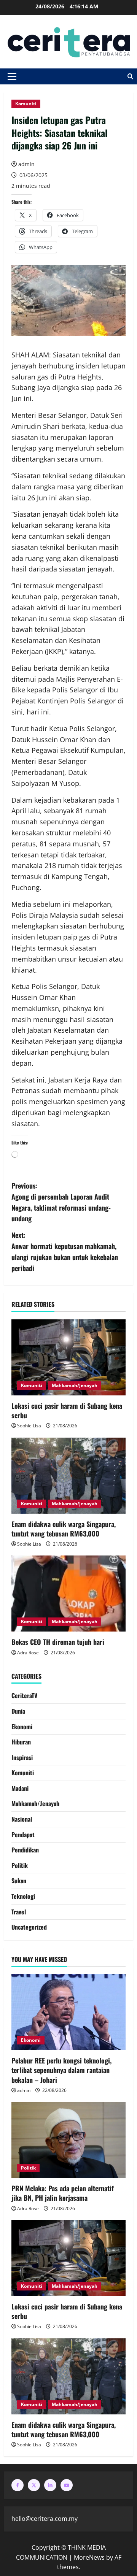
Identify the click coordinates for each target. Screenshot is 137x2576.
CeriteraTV (24, 1695)
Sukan (19, 1881)
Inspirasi (22, 1757)
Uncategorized (29, 1927)
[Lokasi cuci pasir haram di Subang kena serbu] (68, 1357)
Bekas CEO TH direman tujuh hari (58, 1642)
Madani (20, 1788)
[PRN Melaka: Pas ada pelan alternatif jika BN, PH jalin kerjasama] (68, 2140)
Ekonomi (22, 1727)
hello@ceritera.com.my (45, 2519)
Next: (65, 1251)
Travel (19, 1912)
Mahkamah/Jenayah (75, 1385)
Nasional (22, 1819)
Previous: (61, 1202)
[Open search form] (130, 76)
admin (26, 164)
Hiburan (21, 1742)
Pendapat (23, 1835)
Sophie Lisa (29, 1426)
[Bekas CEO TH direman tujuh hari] (68, 1594)
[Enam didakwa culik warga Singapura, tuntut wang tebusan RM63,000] (68, 1476)
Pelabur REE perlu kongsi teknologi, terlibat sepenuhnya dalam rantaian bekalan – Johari (61, 2070)
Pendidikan (25, 1850)
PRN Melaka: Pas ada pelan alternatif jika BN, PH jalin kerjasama (63, 2193)
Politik (20, 1865)
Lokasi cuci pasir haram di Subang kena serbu (67, 1410)
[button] (12, 76)
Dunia (18, 1711)
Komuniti (26, 104)
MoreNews (89, 2557)
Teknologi (23, 1896)
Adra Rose (28, 1653)
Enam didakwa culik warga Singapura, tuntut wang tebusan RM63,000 (64, 1529)
